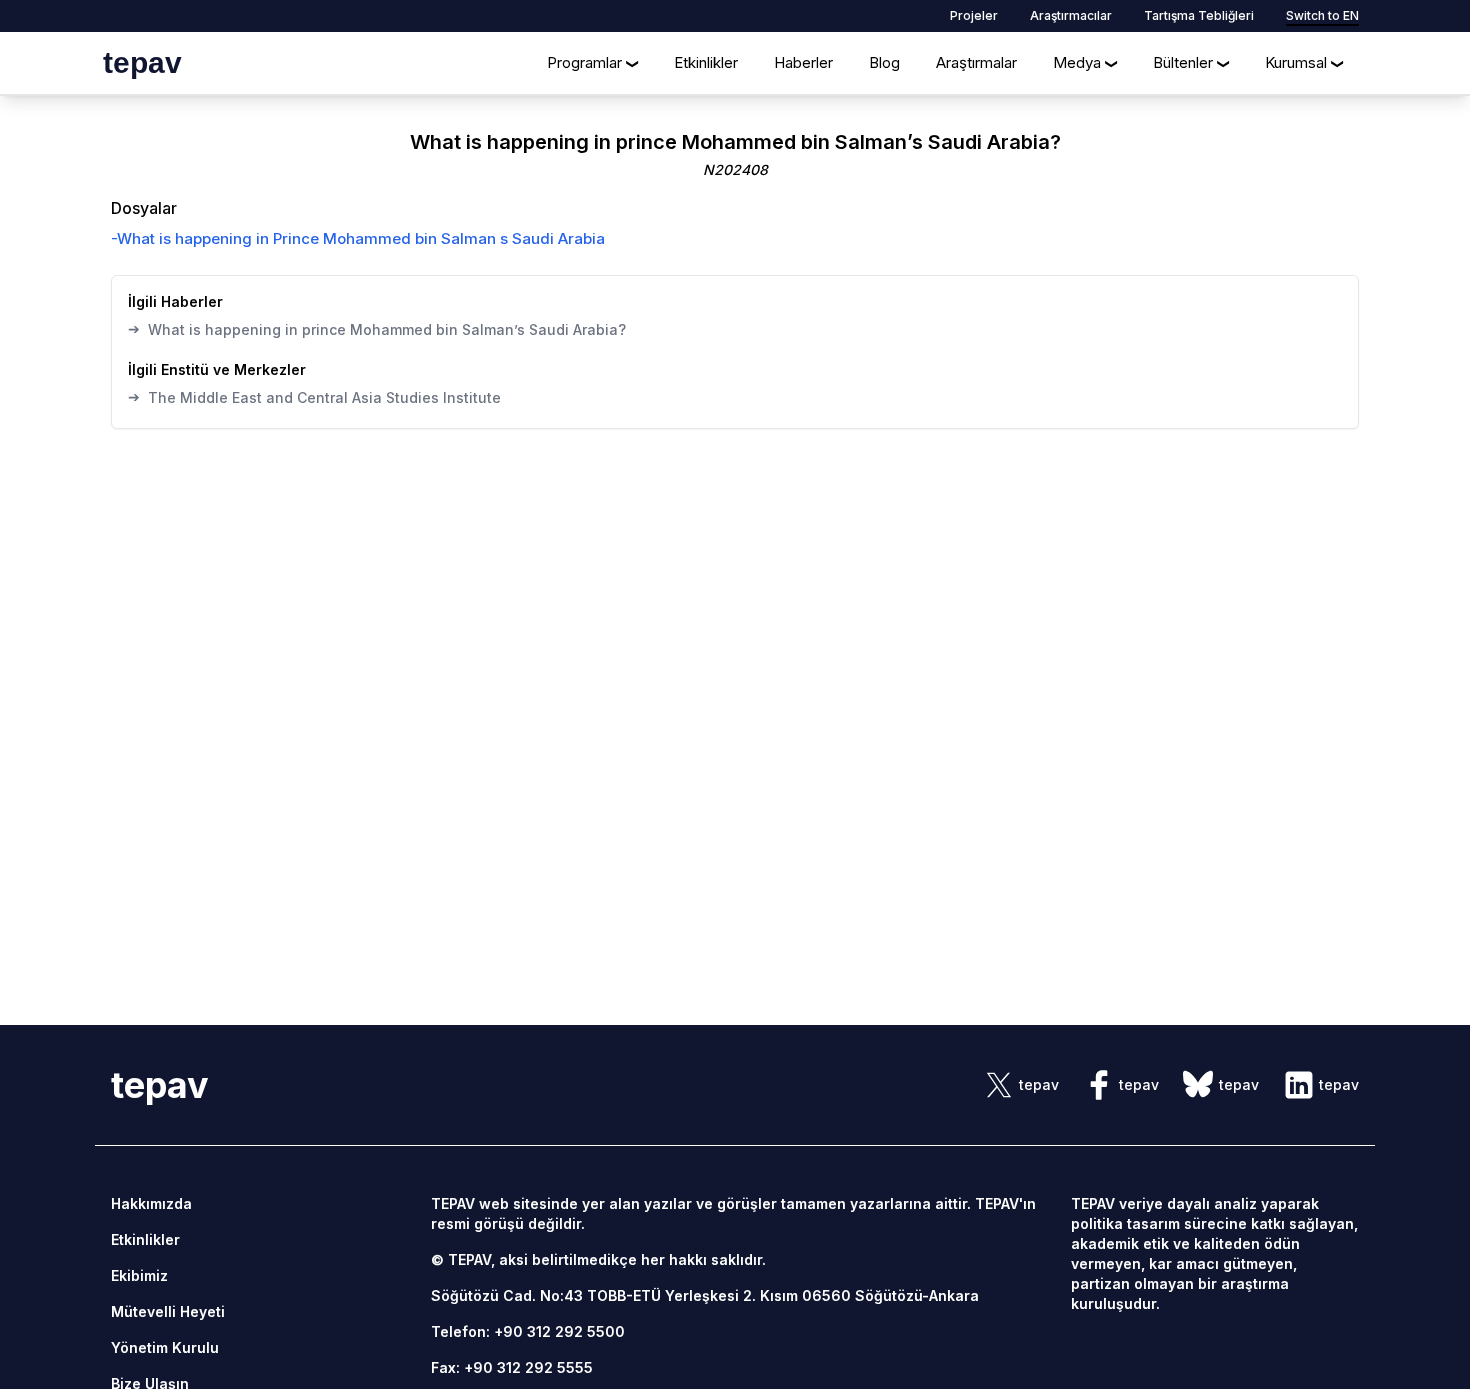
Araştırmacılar (1071, 15)
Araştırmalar (976, 62)
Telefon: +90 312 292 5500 (528, 1331)
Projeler (974, 15)
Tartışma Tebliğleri (1199, 15)
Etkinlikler (706, 62)
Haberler (803, 62)
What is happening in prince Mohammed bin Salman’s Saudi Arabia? (377, 329)
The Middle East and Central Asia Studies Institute (314, 397)
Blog (884, 62)
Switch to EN (1322, 15)
